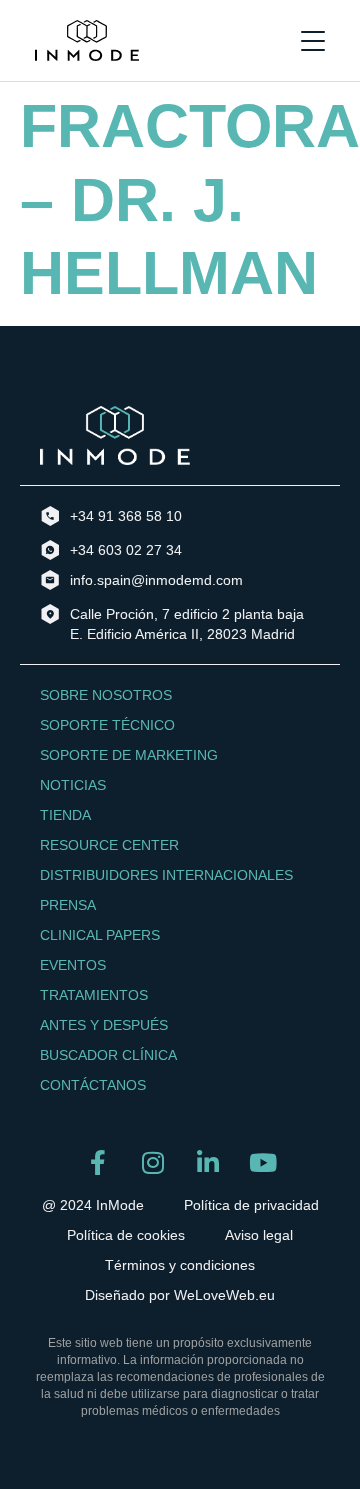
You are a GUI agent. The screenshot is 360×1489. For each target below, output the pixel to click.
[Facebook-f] (97, 1162)
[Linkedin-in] (207, 1162)
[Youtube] (262, 1162)
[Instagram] (152, 1162)
